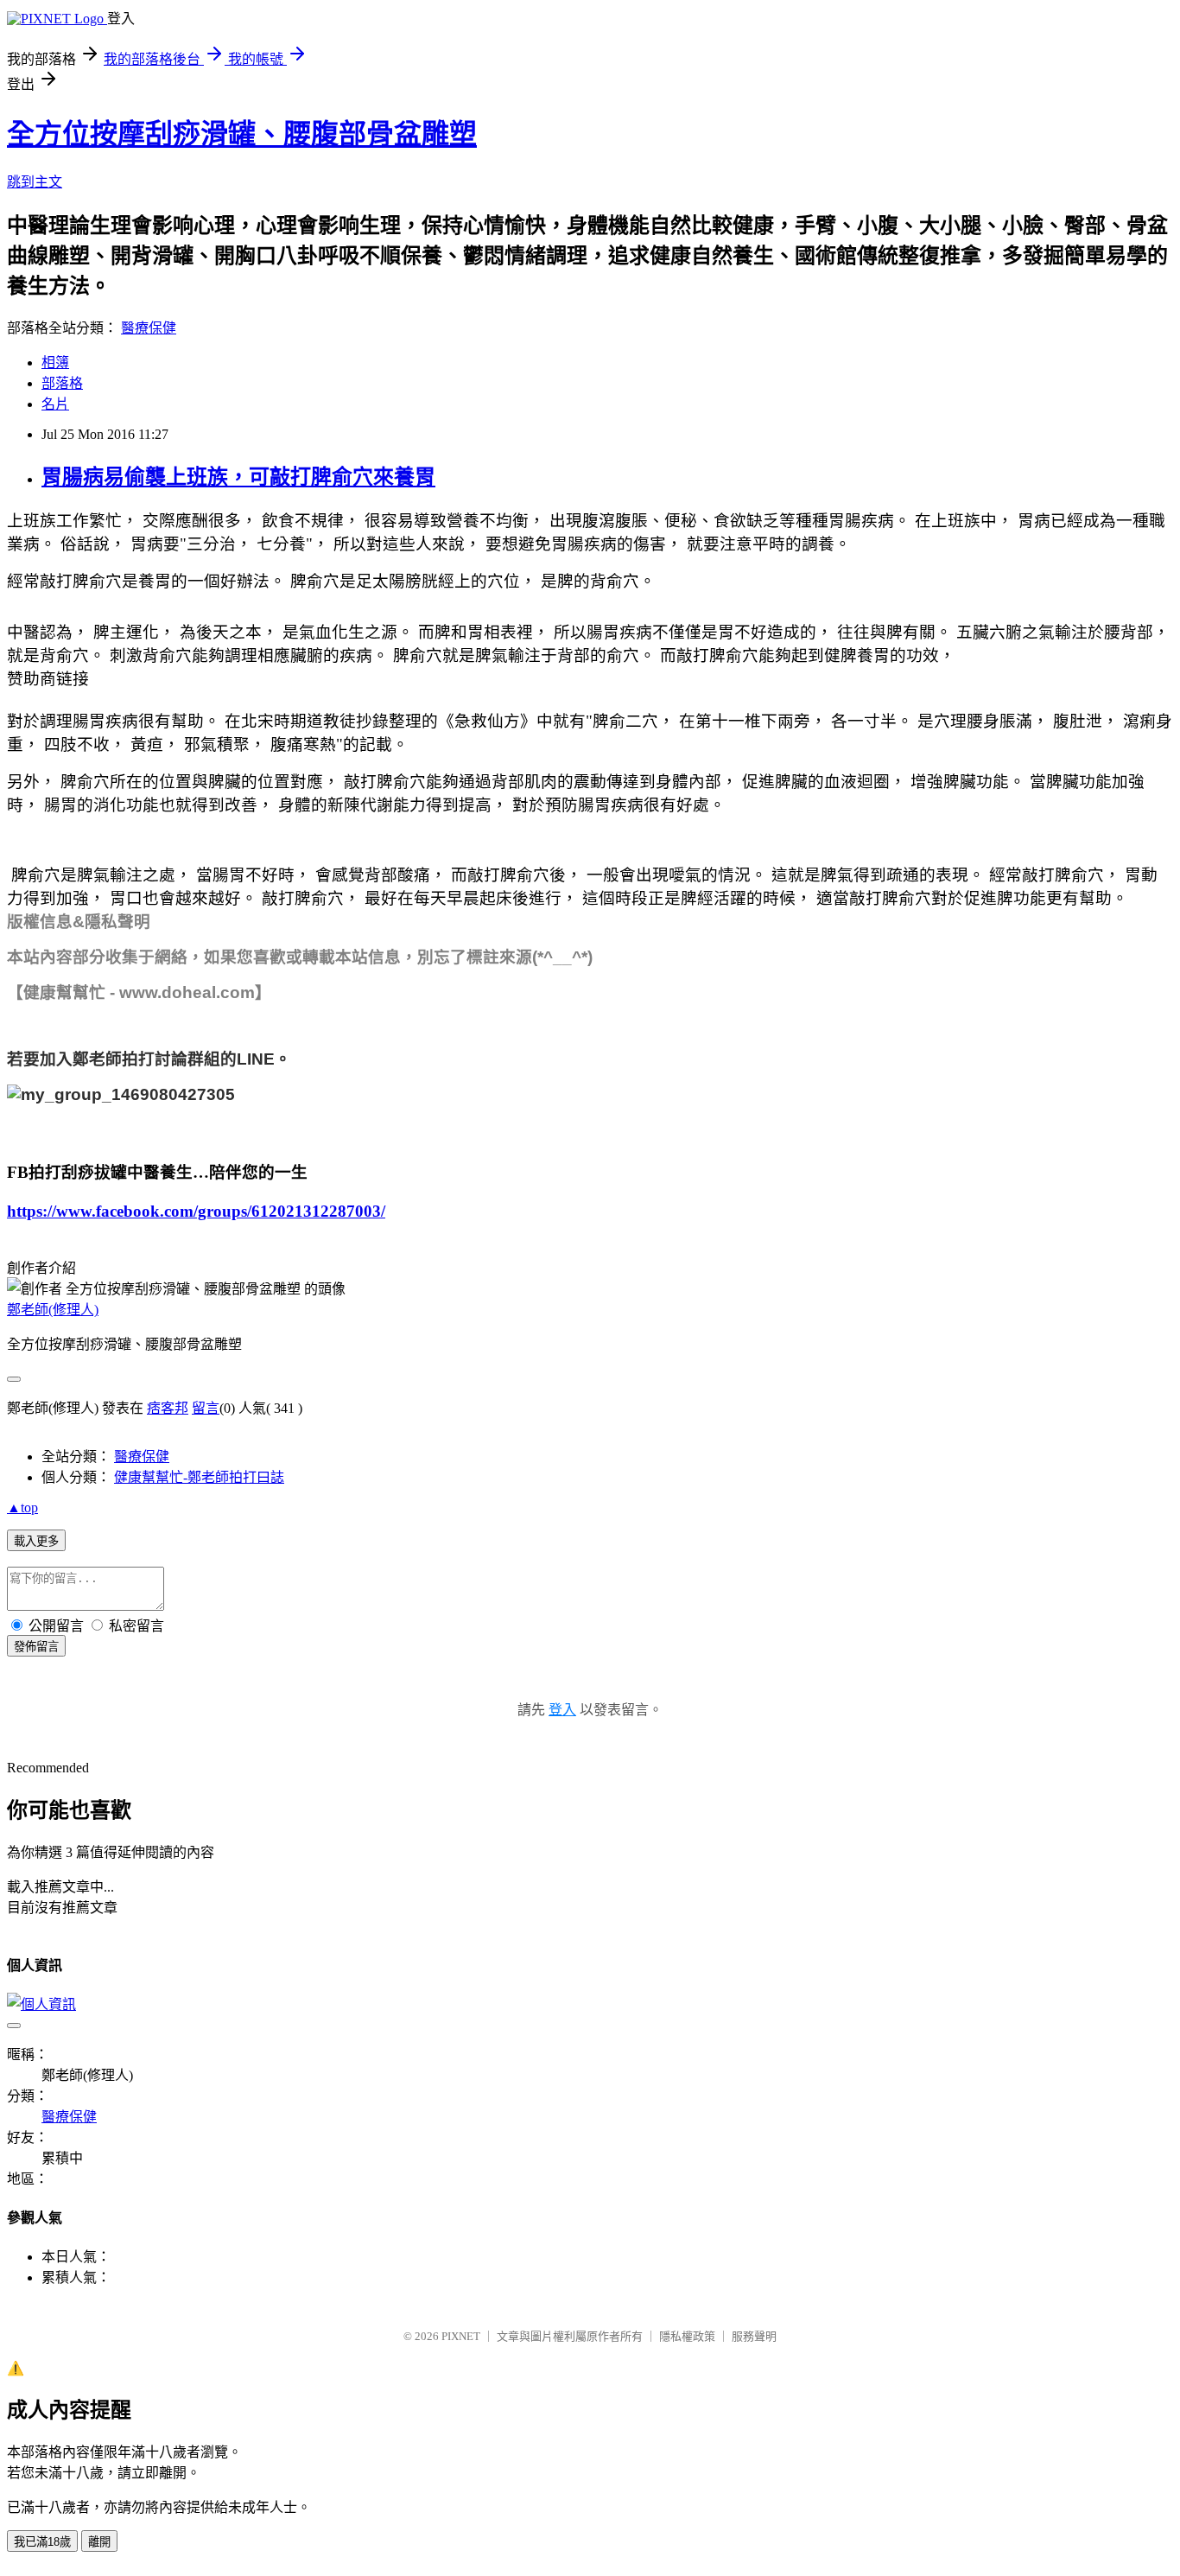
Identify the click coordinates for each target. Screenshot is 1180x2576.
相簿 (55, 363)
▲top (22, 1507)
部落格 (62, 383)
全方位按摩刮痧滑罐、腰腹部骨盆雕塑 (242, 134)
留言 (206, 1408)
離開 (99, 2542)
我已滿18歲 (42, 2542)
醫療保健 (149, 328)
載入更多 (36, 1541)
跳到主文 (35, 182)
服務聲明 (754, 2336)
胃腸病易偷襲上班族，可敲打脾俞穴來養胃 (238, 477)
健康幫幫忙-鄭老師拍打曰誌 (199, 1477)
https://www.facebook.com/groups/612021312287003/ (196, 1211)
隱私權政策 (687, 2336)
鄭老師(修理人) (53, 1310)
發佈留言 (36, 1647)
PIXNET (461, 2336)
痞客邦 (168, 1408)
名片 (55, 404)
